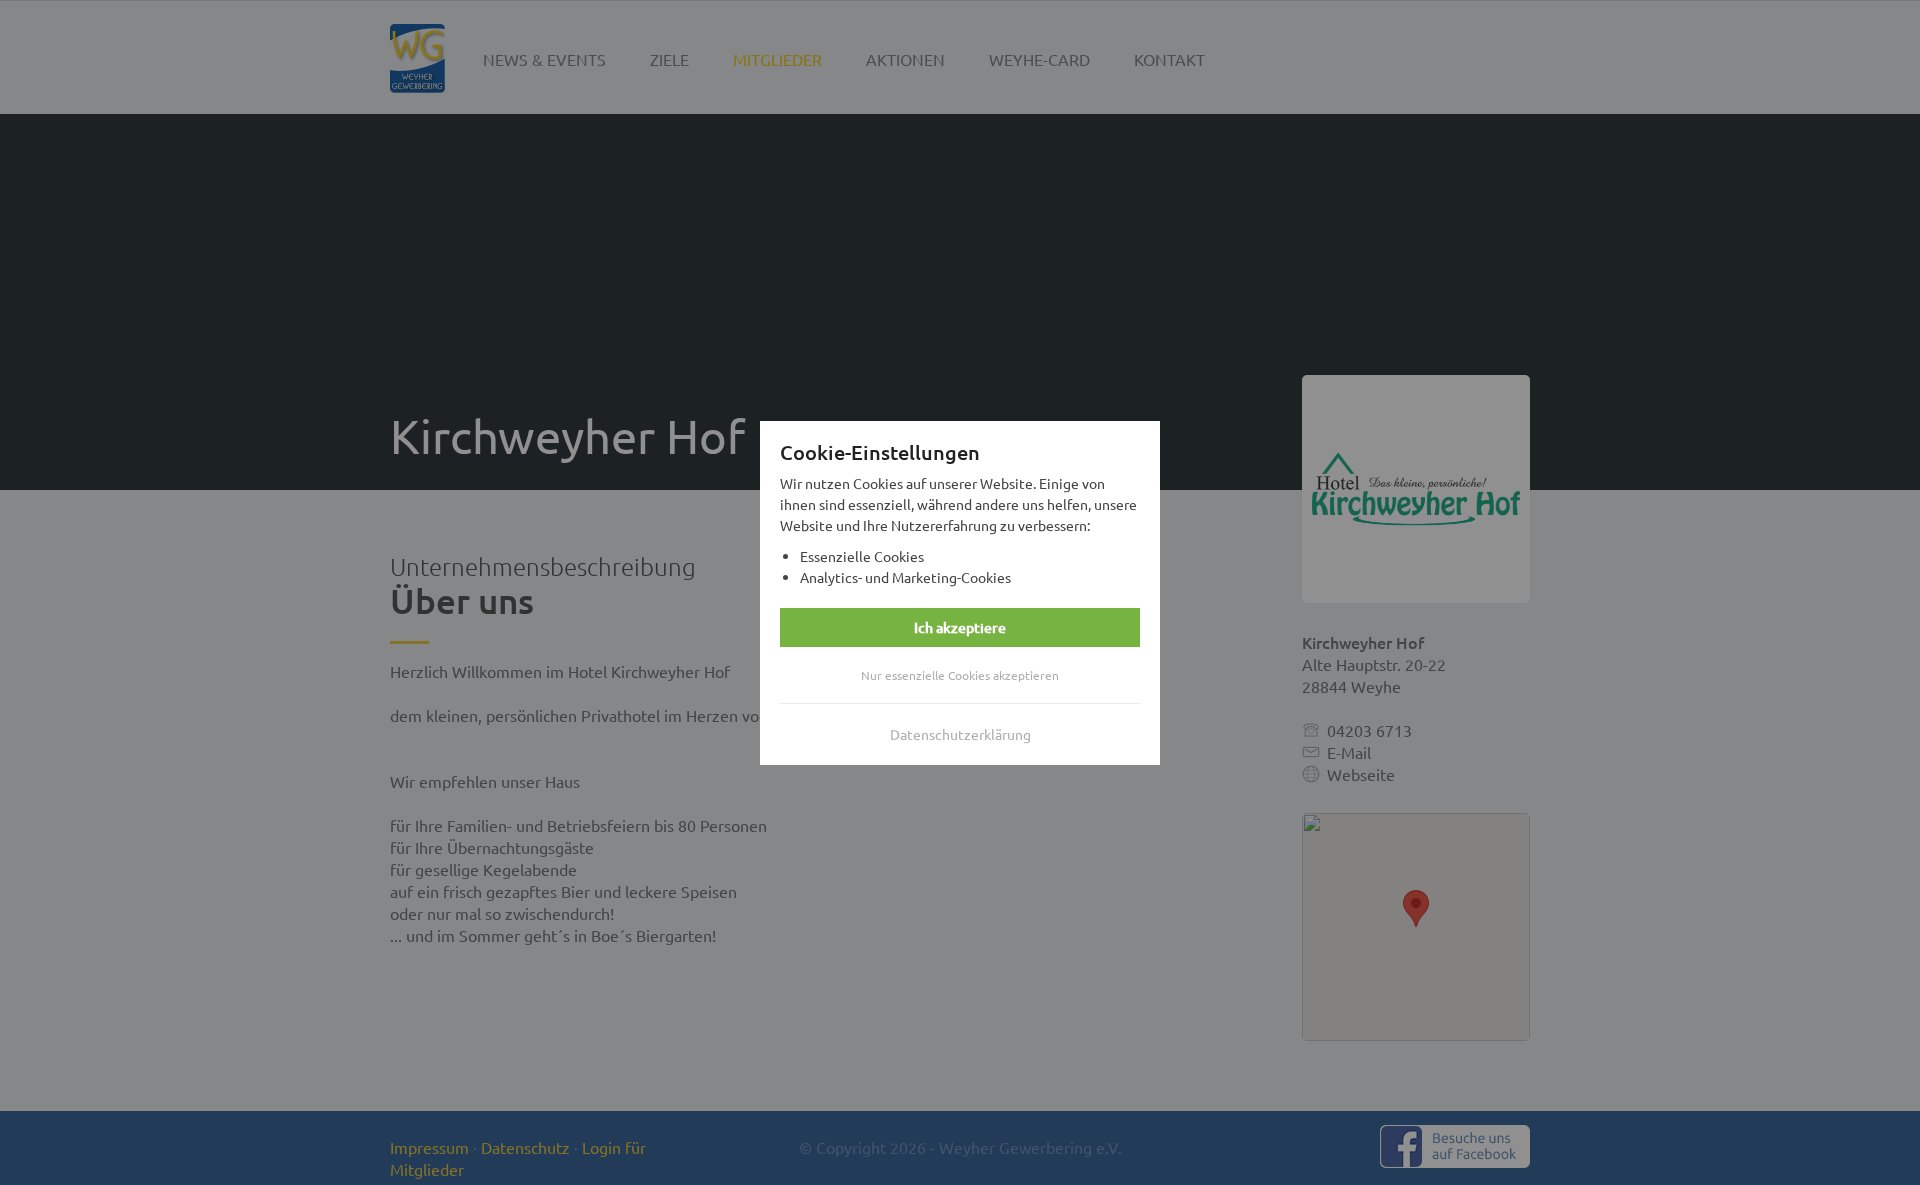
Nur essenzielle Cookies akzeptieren (960, 675)
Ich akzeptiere (960, 627)
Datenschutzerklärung (960, 734)
